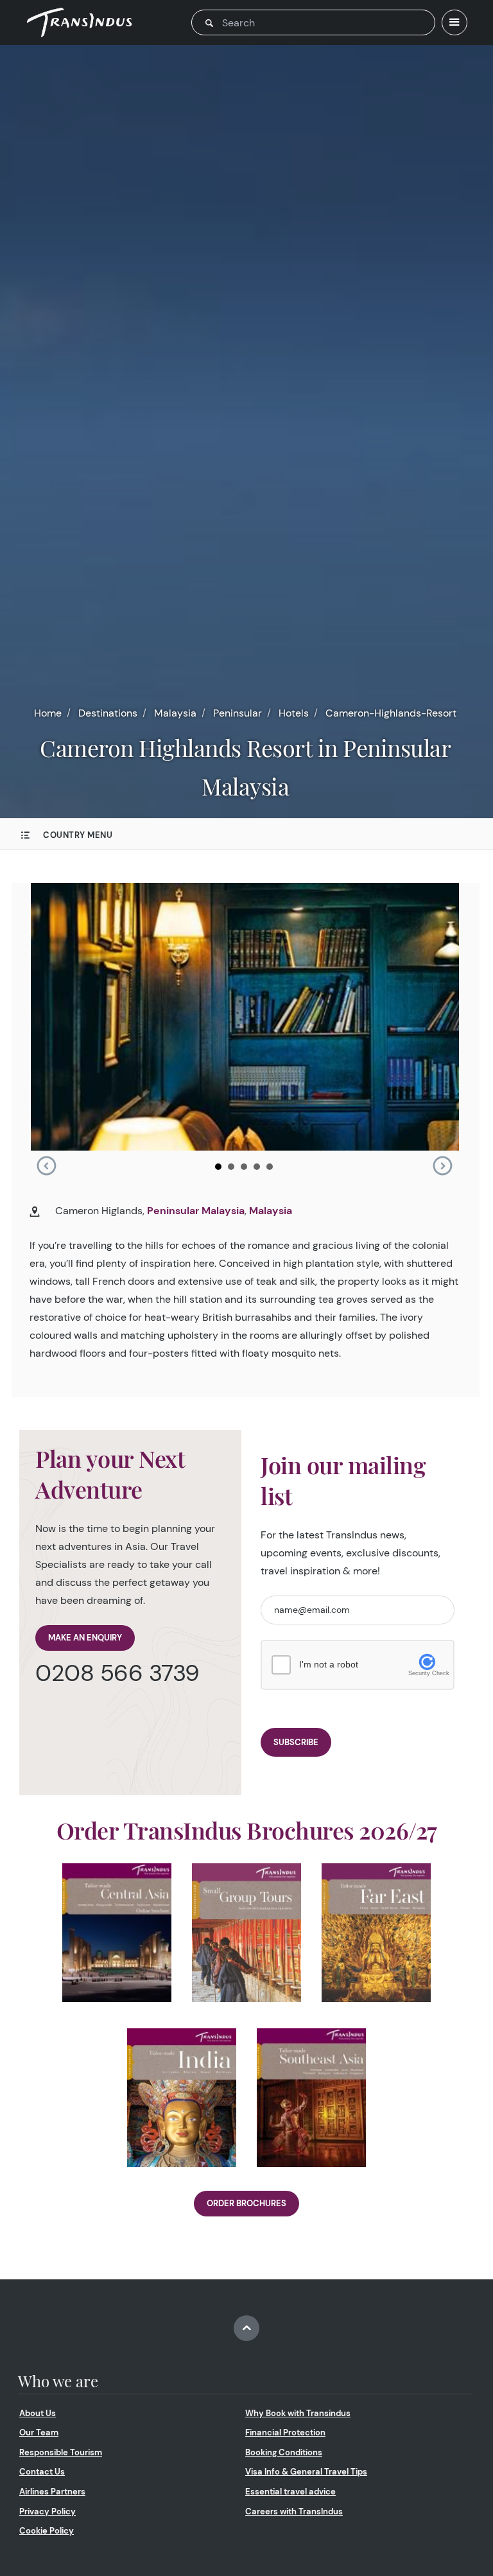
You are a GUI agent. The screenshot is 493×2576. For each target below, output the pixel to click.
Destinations (108, 713)
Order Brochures (246, 2203)
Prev (46, 1166)
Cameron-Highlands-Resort (391, 713)
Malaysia (175, 713)
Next (442, 1166)
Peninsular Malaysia (196, 1211)
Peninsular (238, 713)
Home (48, 713)
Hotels (294, 713)
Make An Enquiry (85, 1638)
